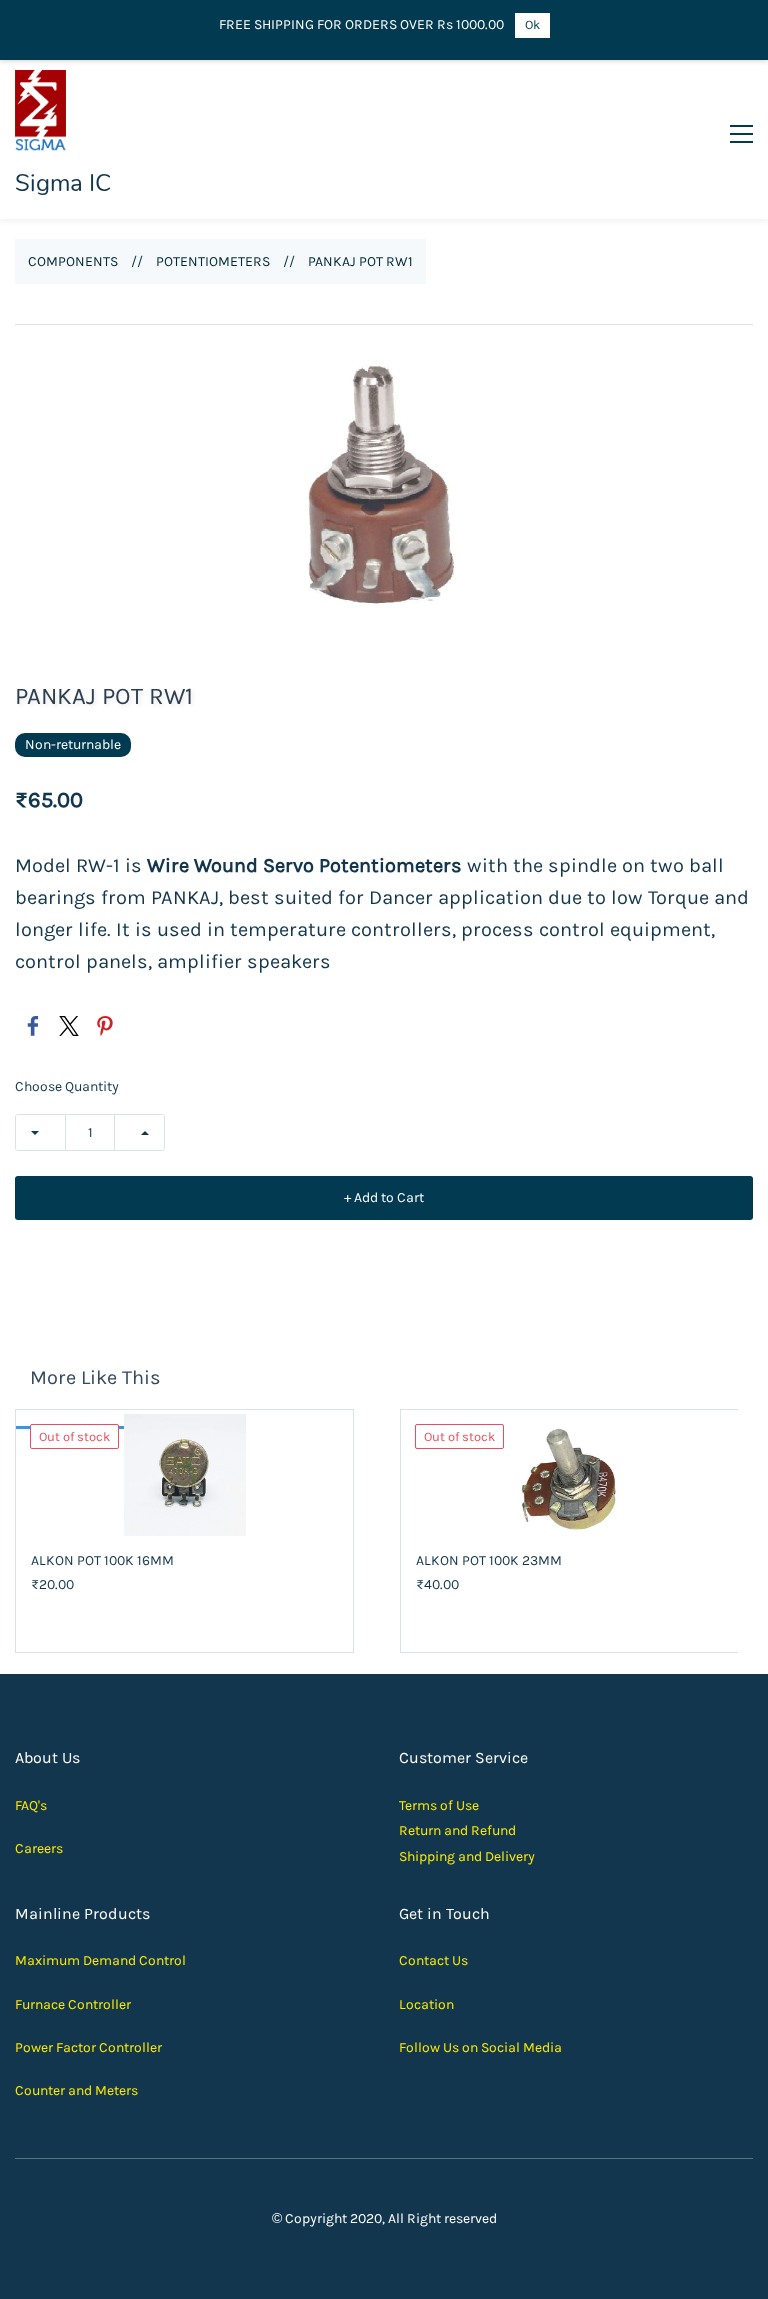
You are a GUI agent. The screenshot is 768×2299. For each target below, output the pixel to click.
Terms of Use (439, 1805)
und (504, 1830)
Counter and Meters (76, 2090)
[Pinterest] (105, 1026)
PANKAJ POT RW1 (360, 261)
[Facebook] (33, 1026)
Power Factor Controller (88, 2047)
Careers (39, 1848)
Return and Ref (445, 1830)
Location (426, 2004)
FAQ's (31, 1805)
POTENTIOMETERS (213, 261)
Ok (532, 24)
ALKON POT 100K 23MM (489, 1560)
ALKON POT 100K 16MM (102, 1560)
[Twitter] (69, 1026)
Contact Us (433, 1960)
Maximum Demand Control (100, 1960)
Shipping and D (446, 1856)
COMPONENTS (73, 261)
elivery (514, 1856)
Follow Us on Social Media (480, 2047)
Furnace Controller (73, 2004)
